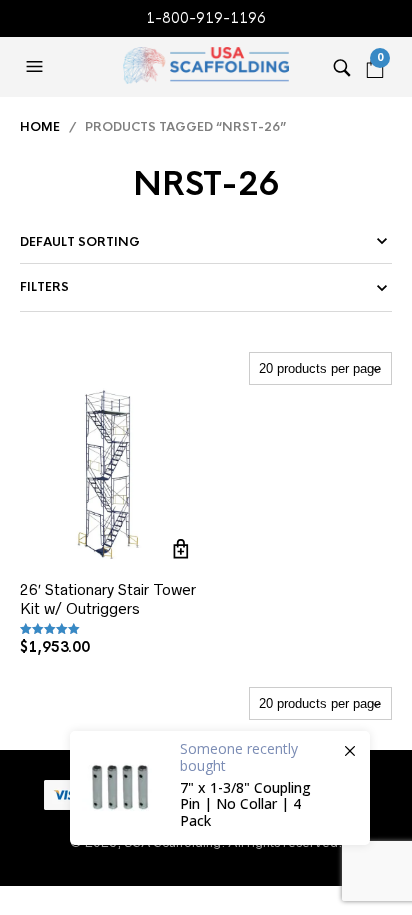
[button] (37, 67)
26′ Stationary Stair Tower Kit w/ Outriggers (108, 599)
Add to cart (181, 549)
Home (40, 127)
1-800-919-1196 (206, 18)
